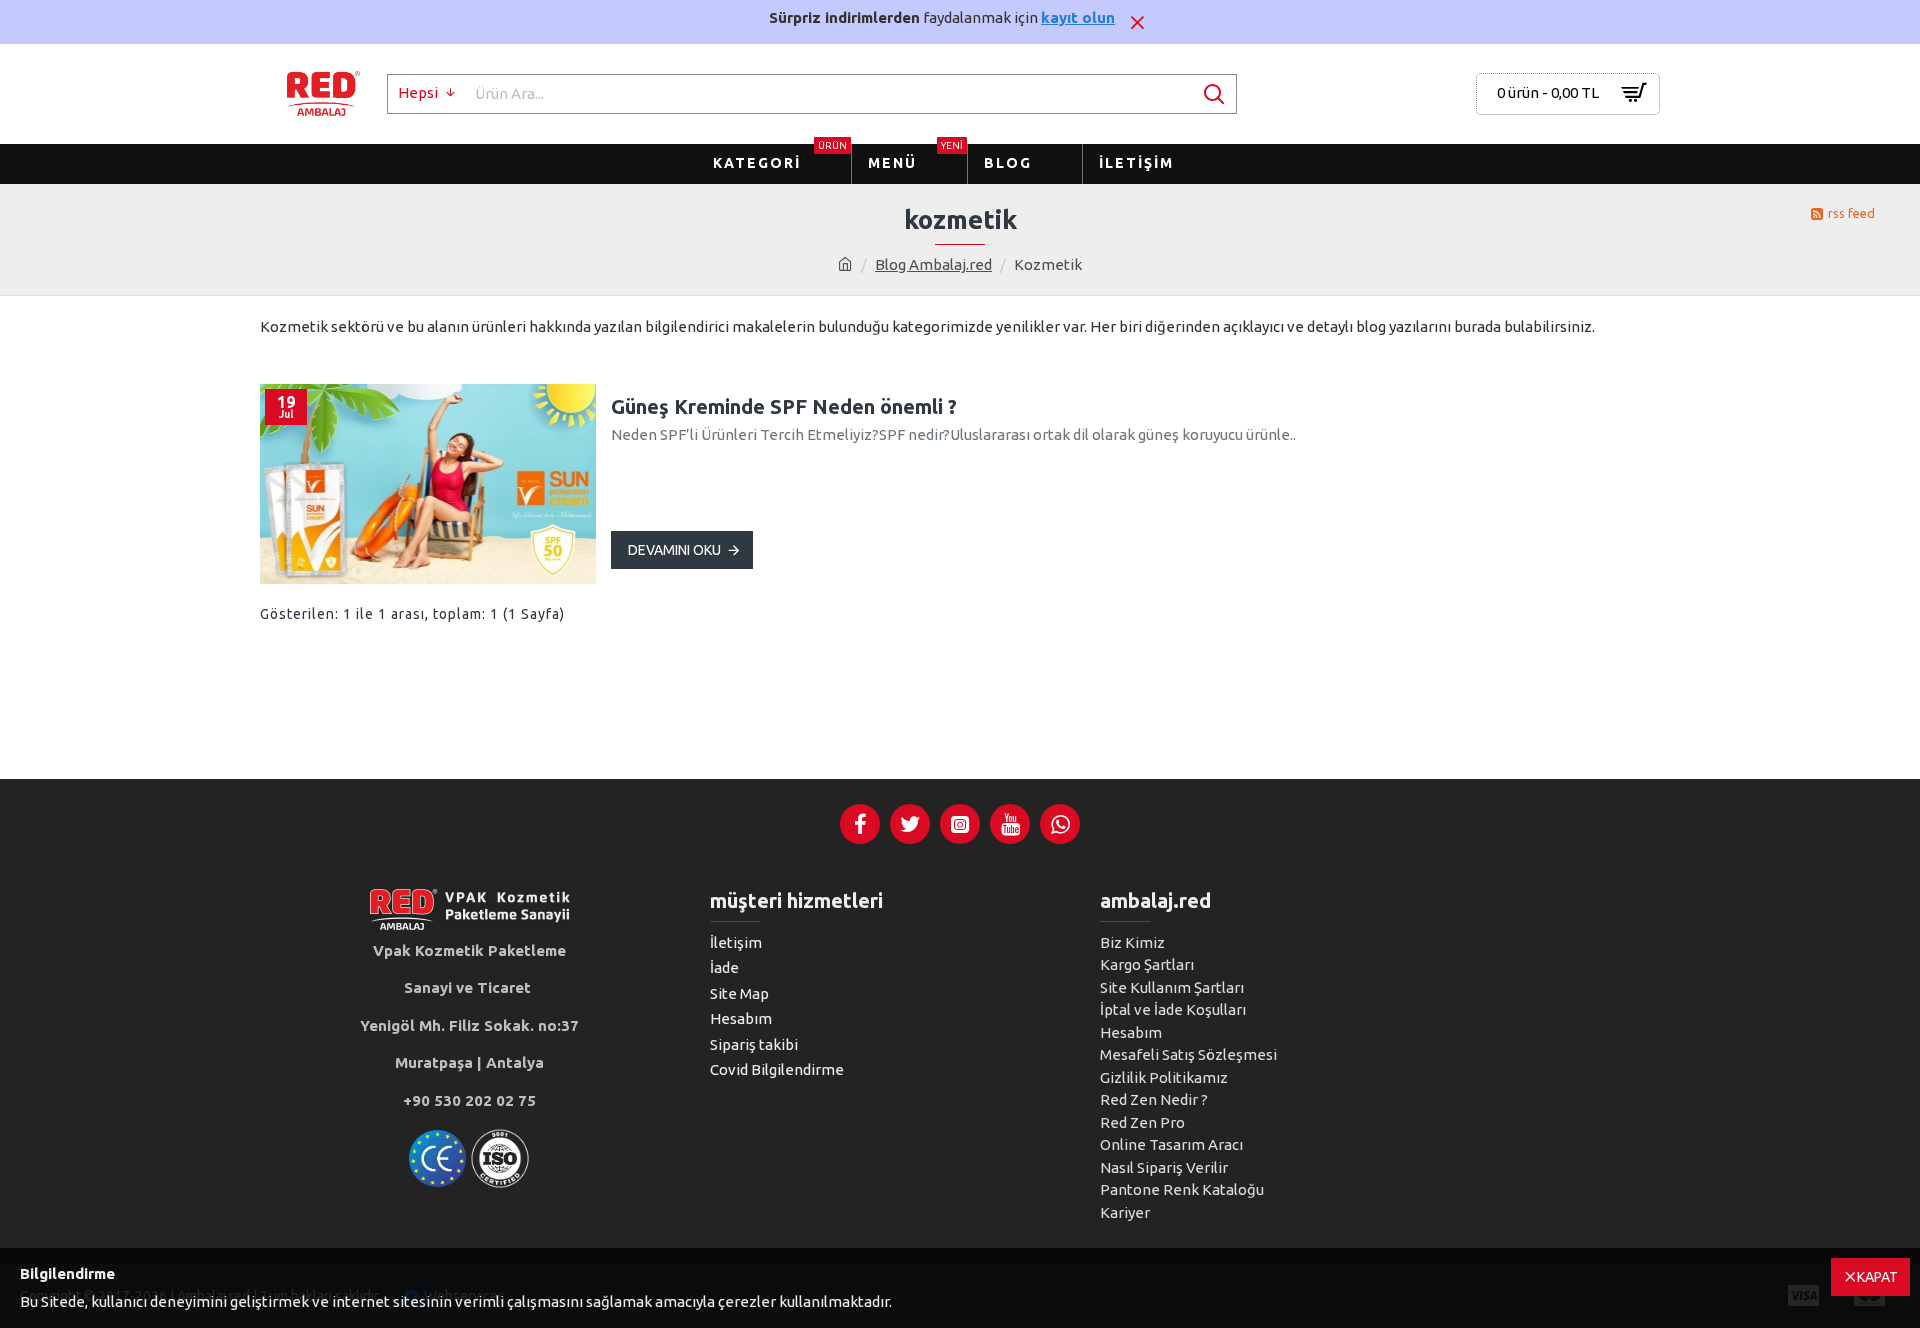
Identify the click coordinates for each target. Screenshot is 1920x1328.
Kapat (1877, 1277)
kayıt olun (1078, 17)
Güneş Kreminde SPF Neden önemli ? (784, 406)
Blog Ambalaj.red (933, 264)
